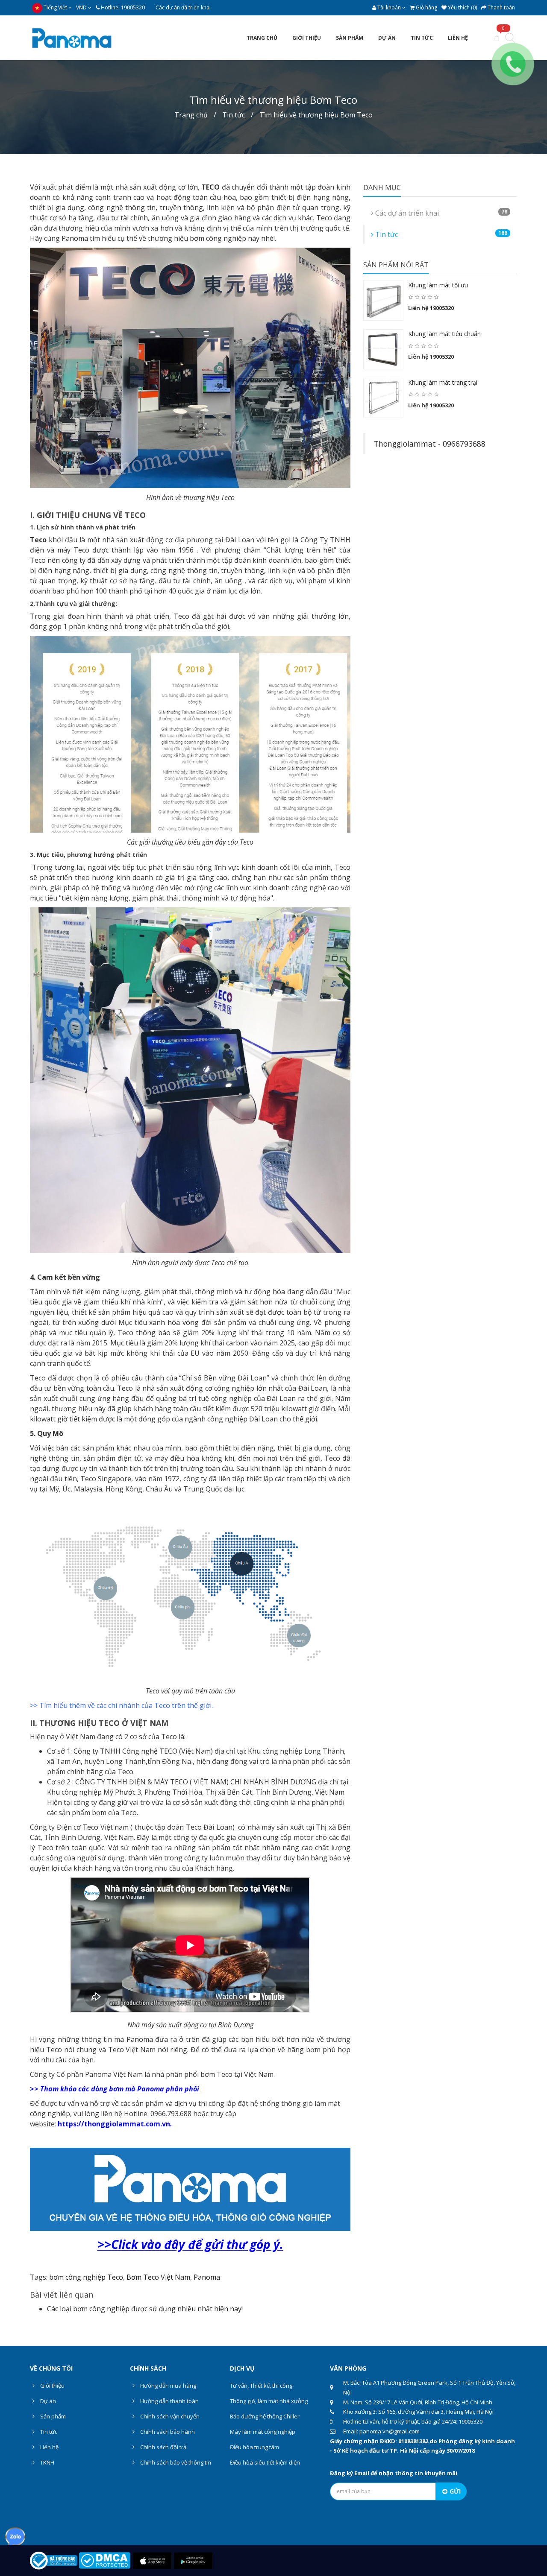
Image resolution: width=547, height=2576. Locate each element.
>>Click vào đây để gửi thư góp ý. (190, 2244)
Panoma (207, 2277)
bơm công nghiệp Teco (86, 2277)
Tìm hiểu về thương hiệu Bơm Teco (316, 115)
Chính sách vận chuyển (169, 2416)
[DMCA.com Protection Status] (104, 2560)
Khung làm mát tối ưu (438, 285)
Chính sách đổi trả (163, 2447)
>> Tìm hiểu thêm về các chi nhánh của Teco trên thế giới (121, 1705)
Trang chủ (191, 115)
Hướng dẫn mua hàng (168, 2386)
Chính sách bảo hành (167, 2432)
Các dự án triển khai (440, 213)
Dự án (47, 2401)
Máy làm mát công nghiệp (263, 2432)
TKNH (47, 2462)
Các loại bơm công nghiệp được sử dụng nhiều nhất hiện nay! (145, 2309)
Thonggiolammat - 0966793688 (430, 444)
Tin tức (234, 115)
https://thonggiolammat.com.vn (114, 2124)
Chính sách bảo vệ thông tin (175, 2462)
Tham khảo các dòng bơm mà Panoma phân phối (120, 2089)
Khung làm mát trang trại (443, 382)
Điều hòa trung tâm (254, 2447)
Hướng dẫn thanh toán (169, 2401)
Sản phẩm (52, 2416)
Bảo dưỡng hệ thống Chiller (265, 2416)
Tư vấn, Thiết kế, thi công (261, 2386)
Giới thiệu (52, 2386)
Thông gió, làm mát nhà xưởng (269, 2401)
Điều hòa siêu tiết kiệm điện (265, 2462)
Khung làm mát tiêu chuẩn (444, 334)
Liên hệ (49, 2447)
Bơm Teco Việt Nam (158, 2277)
